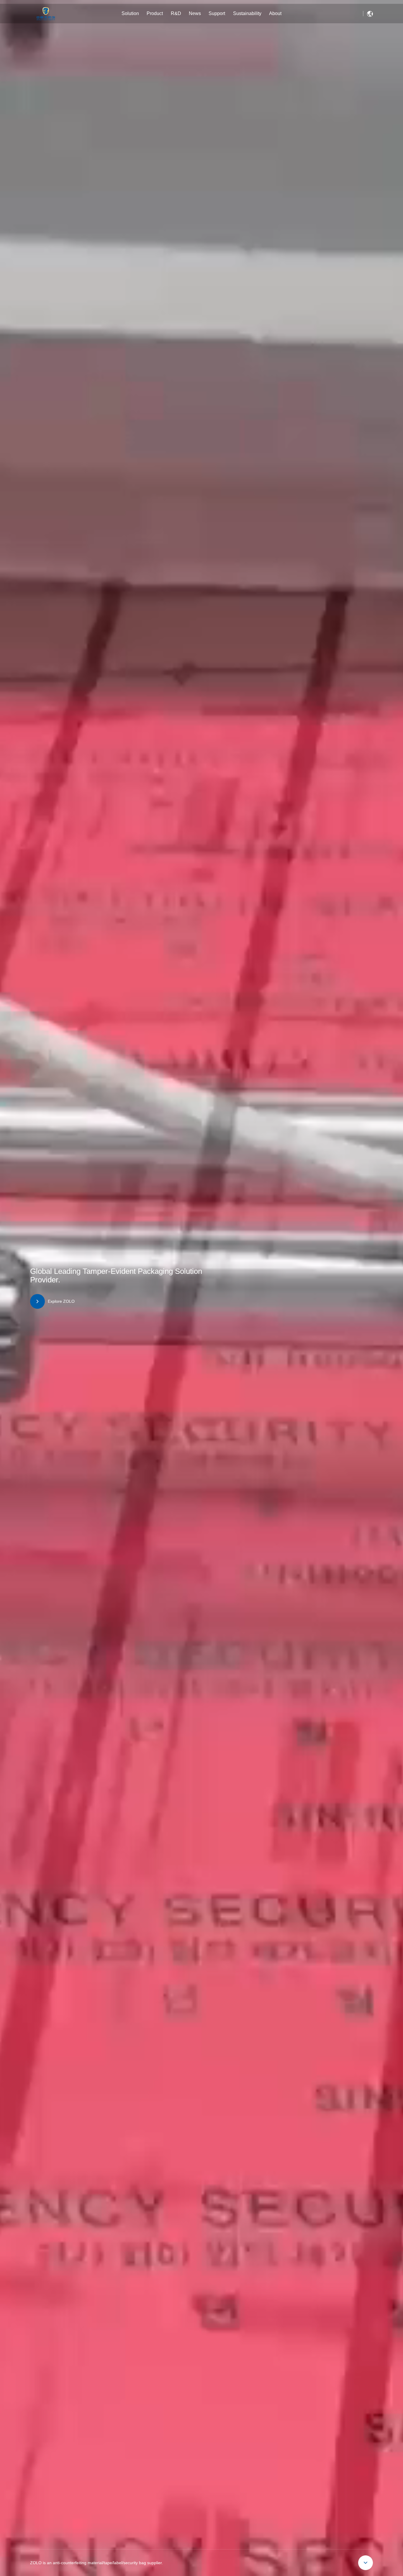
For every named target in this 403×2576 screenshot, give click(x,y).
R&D (176, 13)
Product (155, 13)
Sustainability (247, 13)
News (195, 13)
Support (217, 13)
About (275, 13)
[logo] (46, 14)
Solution (130, 13)
